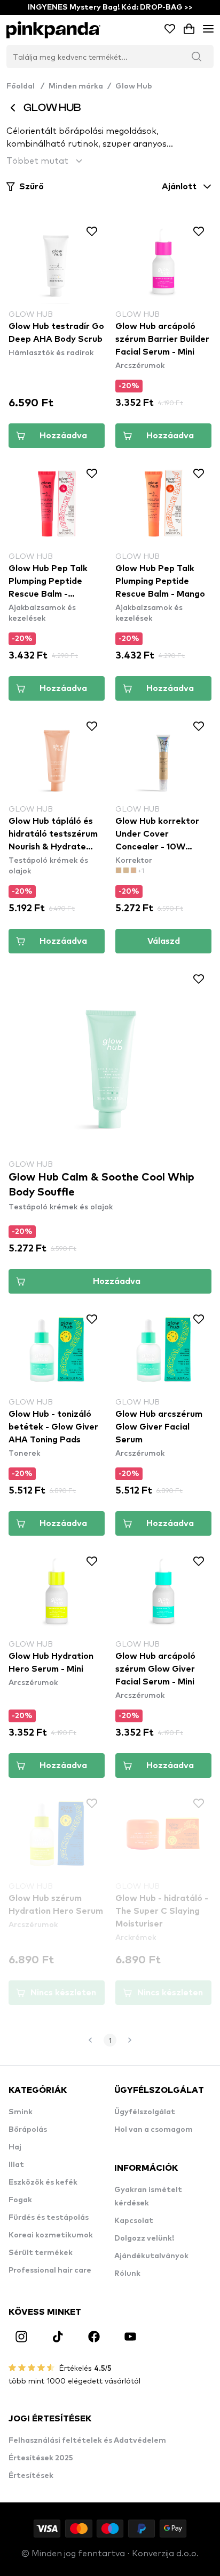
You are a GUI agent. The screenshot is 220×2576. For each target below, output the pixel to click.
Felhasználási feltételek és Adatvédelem (87, 2441)
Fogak (20, 2200)
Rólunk (127, 2274)
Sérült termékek (41, 2253)
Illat (16, 2165)
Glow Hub (134, 86)
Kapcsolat (134, 2221)
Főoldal (25, 86)
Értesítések (31, 2476)
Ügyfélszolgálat (145, 2112)
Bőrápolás (28, 2130)
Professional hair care (50, 2270)
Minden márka (76, 86)
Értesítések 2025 (41, 2458)
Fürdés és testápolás (49, 2218)
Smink (21, 2112)
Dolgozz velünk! (144, 2238)
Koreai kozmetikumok (51, 2235)
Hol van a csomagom (154, 2130)
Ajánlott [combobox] (179, 187)
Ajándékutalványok (151, 2256)
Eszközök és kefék (43, 2182)
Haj (15, 2147)
